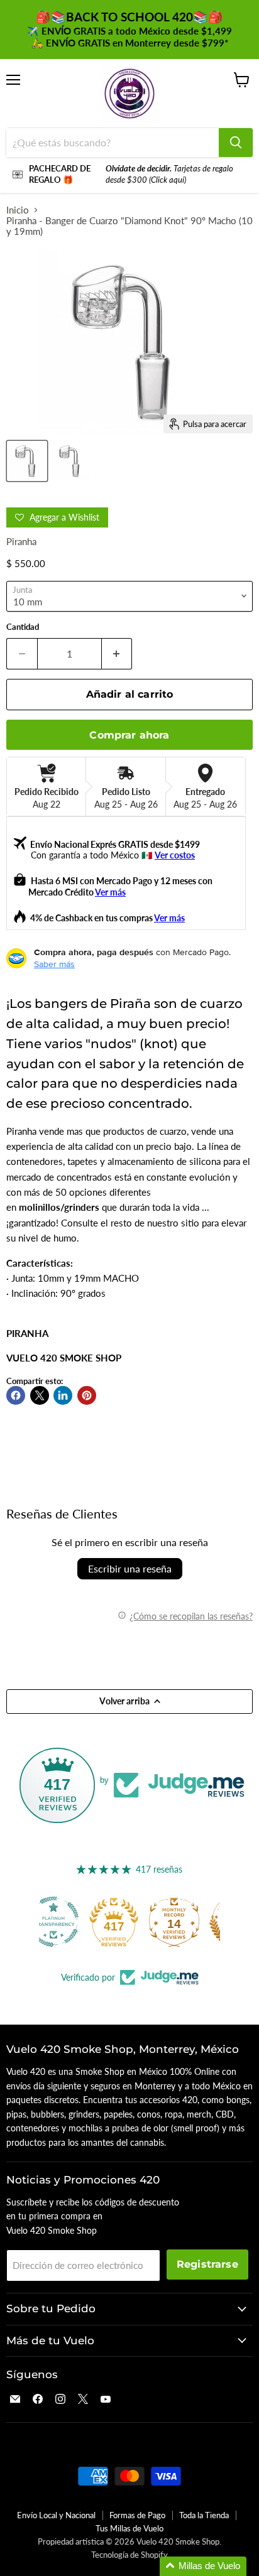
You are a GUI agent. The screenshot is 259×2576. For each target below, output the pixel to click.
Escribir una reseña (130, 1568)
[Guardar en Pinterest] (87, 1395)
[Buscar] (236, 143)
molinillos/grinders (59, 1207)
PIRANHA (27, 1333)
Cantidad (23, 627)
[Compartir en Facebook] (16, 1395)
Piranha (21, 541)
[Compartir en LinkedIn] (63, 1395)
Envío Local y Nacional (56, 2515)
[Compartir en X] (40, 1395)
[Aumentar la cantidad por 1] (117, 654)
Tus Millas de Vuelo (129, 2528)
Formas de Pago (137, 2515)
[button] (203, 2566)
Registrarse (207, 2264)
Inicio (18, 210)
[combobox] (113, 143)
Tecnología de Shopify (129, 2555)
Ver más (110, 892)
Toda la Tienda (204, 2515)
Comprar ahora (129, 735)
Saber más (54, 964)
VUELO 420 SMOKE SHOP (64, 1358)
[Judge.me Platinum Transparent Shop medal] (69, 1922)
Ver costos (175, 855)
